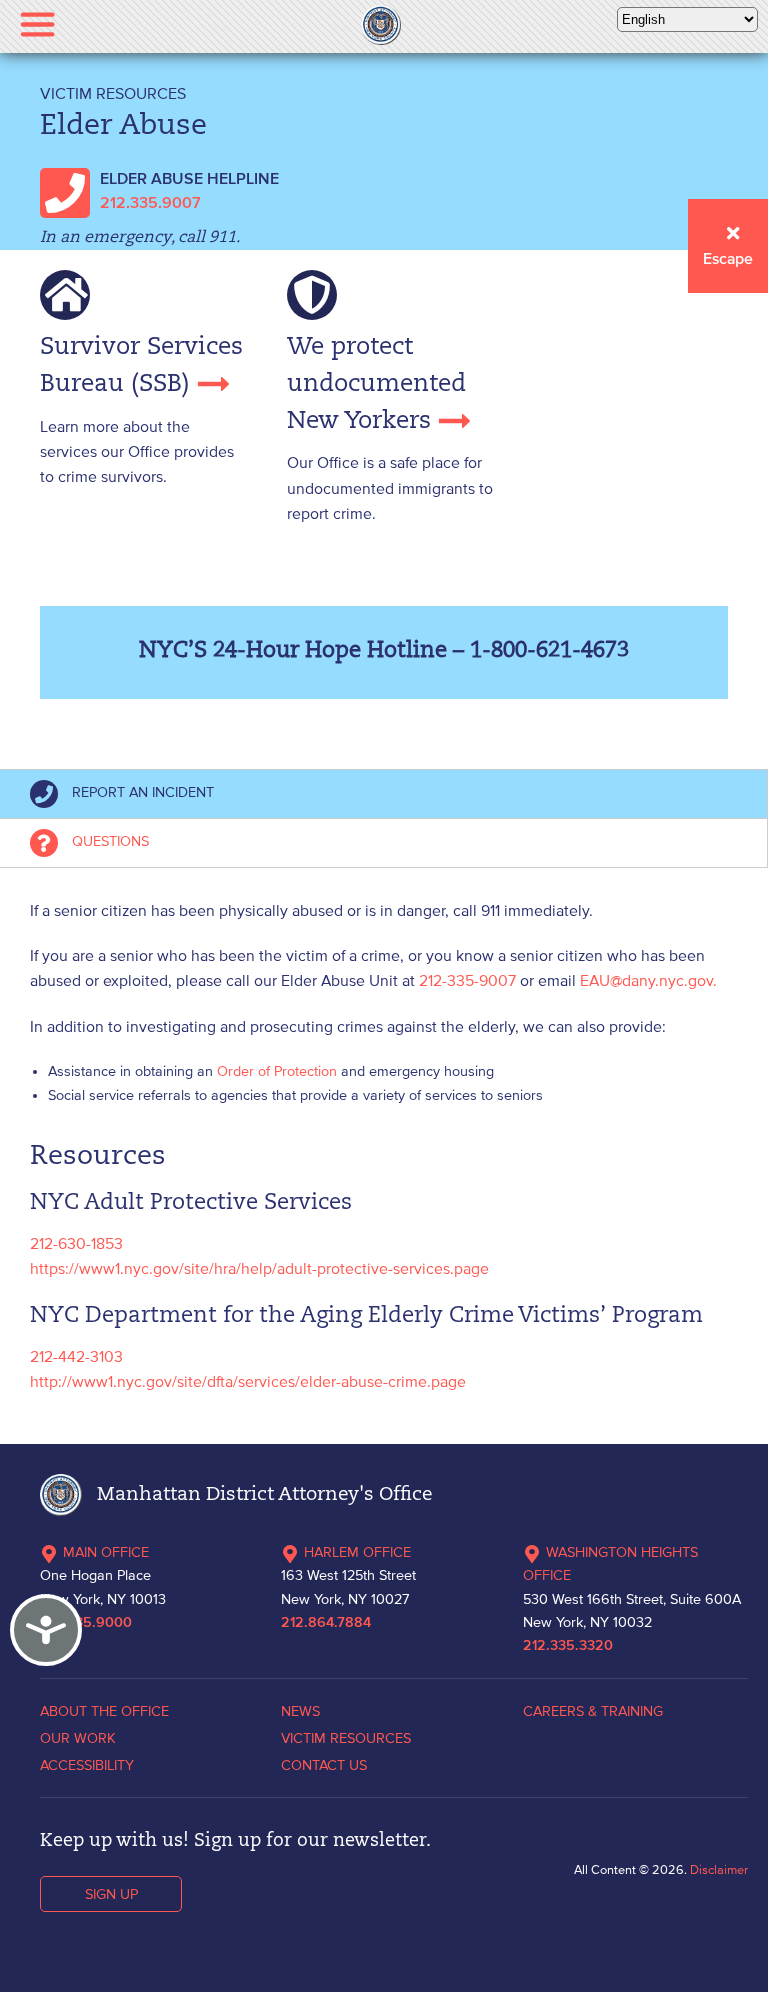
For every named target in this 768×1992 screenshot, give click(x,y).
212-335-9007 (469, 980)
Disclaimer (719, 1869)
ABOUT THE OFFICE (104, 1711)
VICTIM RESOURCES (346, 1738)
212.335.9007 (150, 204)
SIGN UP (111, 1894)
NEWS (300, 1711)
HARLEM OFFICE (357, 1552)
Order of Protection (277, 1071)
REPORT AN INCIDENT (141, 792)
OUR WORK (78, 1738)
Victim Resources (113, 93)
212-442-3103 (76, 1356)
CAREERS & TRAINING (593, 1711)
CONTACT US (324, 1765)
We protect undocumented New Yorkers (376, 384)
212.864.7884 (326, 1623)
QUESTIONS (108, 841)
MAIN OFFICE (106, 1552)
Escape (728, 259)
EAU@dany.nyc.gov (646, 980)
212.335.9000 (86, 1623)
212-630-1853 (76, 1243)
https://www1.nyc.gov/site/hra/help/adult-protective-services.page (259, 1268)
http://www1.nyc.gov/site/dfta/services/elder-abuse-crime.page (248, 1381)
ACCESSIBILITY (87, 1765)
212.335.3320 (568, 1646)
